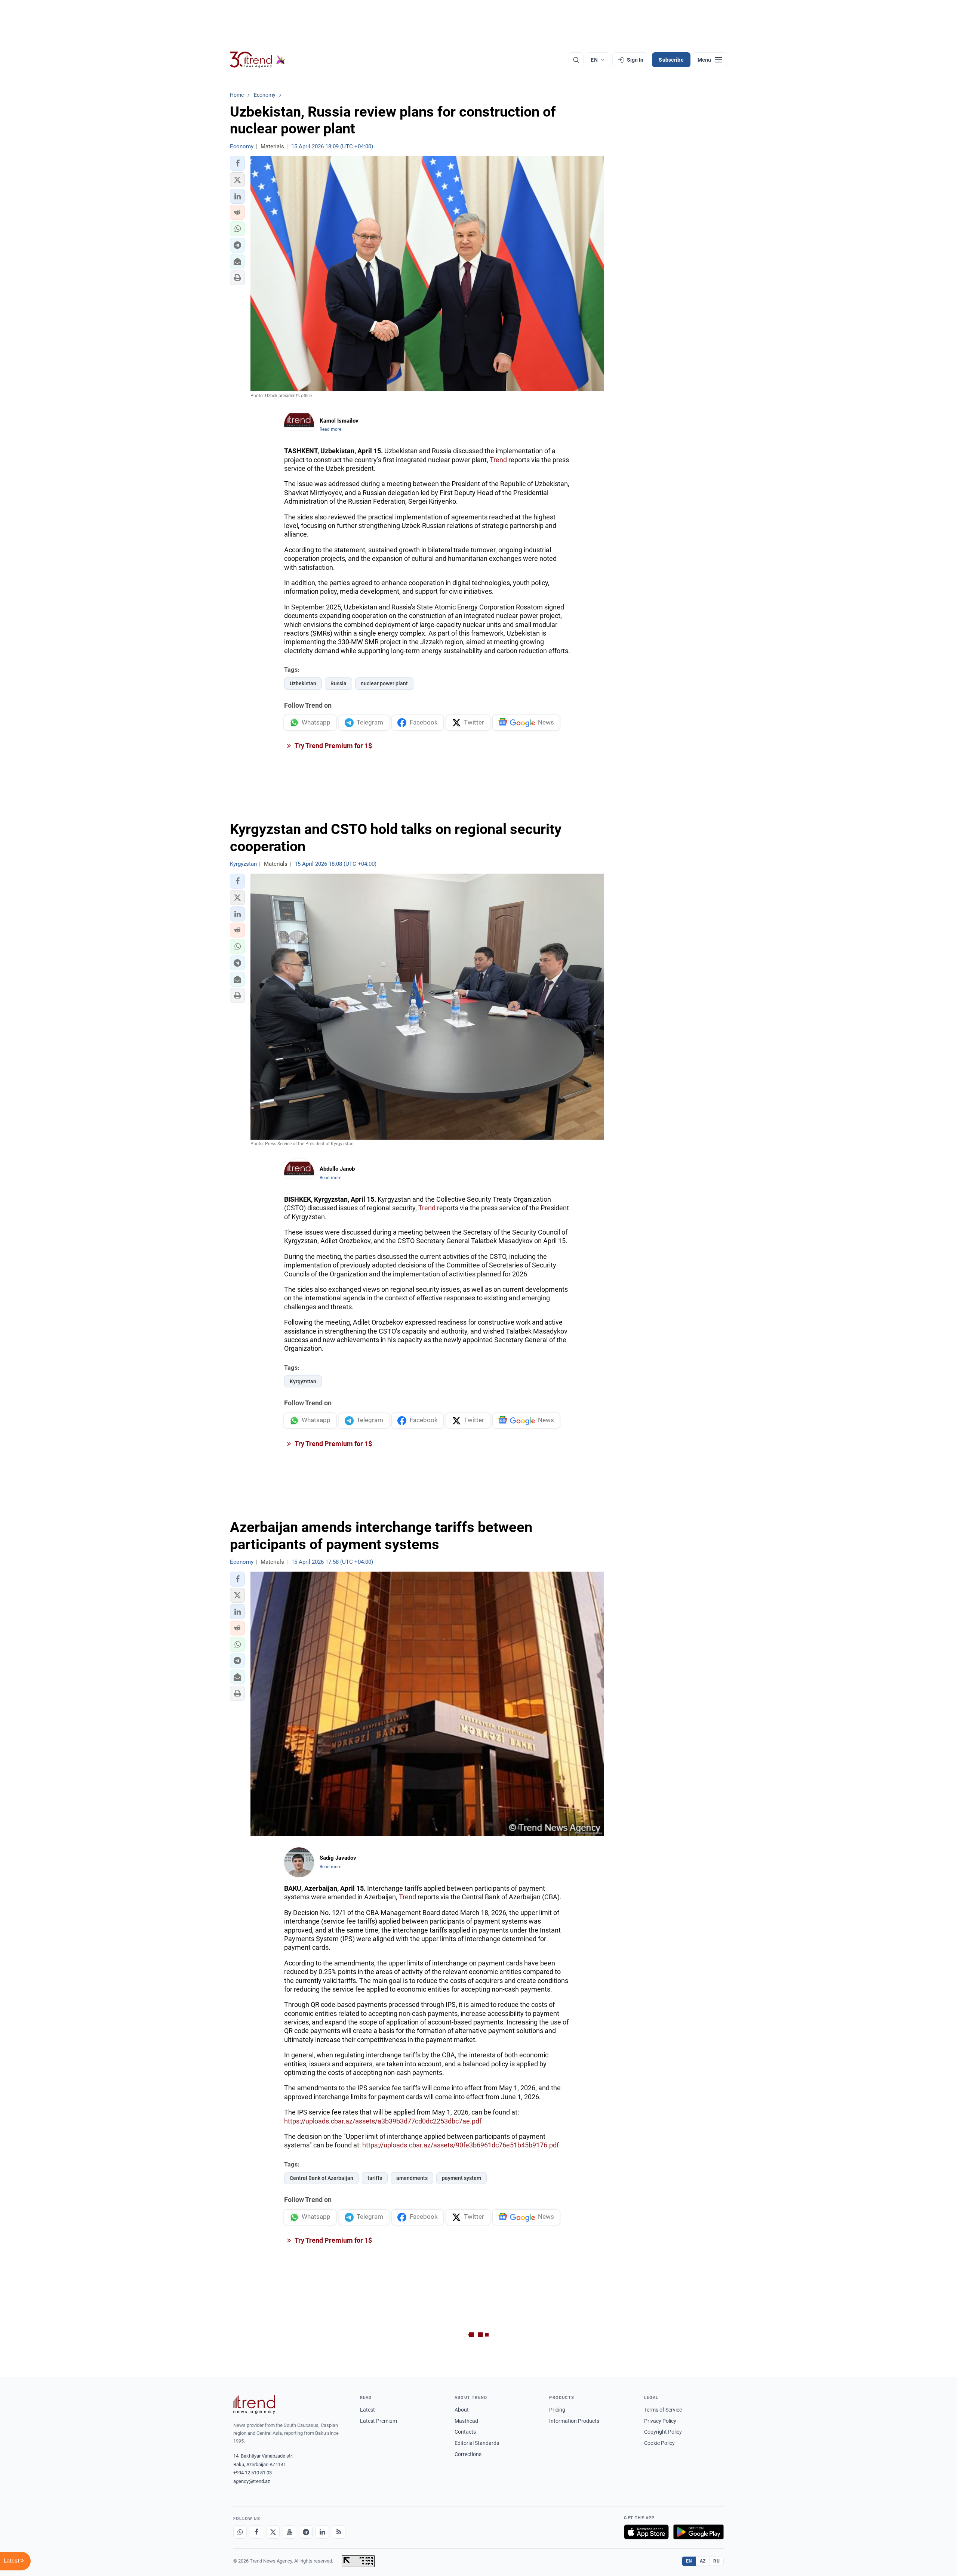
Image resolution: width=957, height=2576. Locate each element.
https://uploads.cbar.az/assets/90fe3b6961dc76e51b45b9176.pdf (461, 2145)
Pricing (557, 2410)
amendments (412, 2178)
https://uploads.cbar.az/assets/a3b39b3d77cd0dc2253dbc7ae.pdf (383, 2121)
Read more (330, 429)
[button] (237, 163)
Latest (367, 2410)
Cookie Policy (659, 2443)
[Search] (576, 60)
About (462, 2410)
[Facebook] (256, 2532)
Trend (498, 460)
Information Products (574, 2421)
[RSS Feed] (339, 2532)
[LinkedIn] (322, 2532)
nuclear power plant (384, 683)
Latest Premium (379, 2421)
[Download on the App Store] (646, 2532)
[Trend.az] (258, 60)
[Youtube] (289, 2532)
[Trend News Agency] (254, 2404)
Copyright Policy (663, 2432)
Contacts (465, 2432)
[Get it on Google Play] (698, 2532)
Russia (339, 683)
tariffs (375, 2178)
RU (716, 2561)
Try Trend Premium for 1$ (333, 746)
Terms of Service (663, 2410)
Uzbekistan (303, 683)
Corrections (468, 2454)
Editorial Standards (477, 2443)
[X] (273, 2532)
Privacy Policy (660, 2421)
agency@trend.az (252, 2481)
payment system (461, 2178)
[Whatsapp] (240, 2532)
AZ (703, 2561)
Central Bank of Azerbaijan (321, 2178)
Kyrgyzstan (303, 1381)
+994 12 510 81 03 (253, 2473)
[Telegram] (306, 2532)
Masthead (466, 2421)
